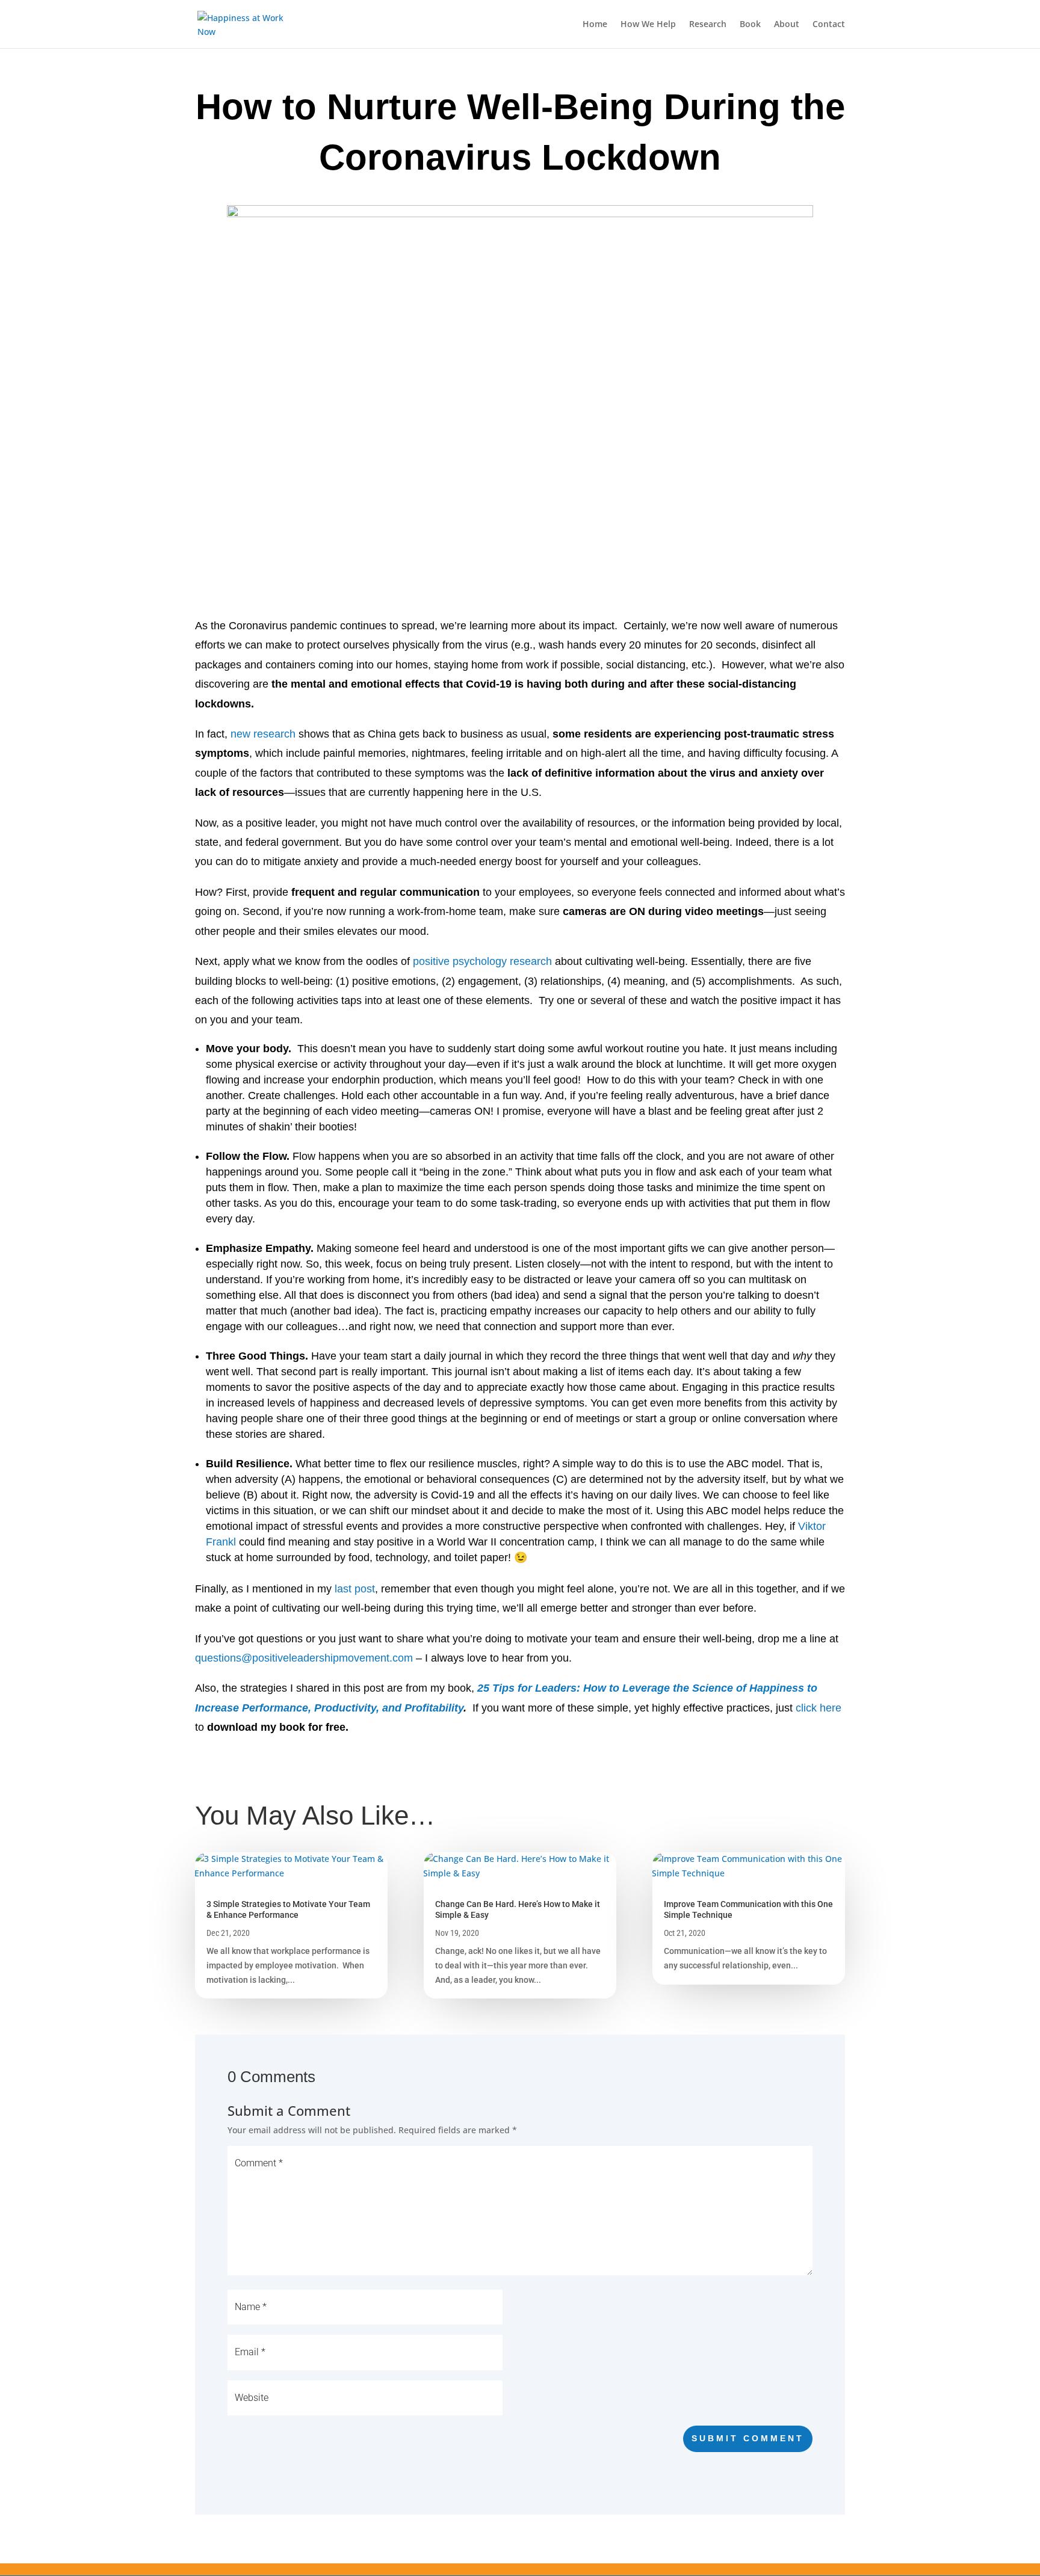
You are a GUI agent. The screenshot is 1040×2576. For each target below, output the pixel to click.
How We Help (648, 25)
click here (819, 1708)
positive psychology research (482, 961)
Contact (829, 25)
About (787, 25)
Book (750, 25)
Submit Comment (748, 2438)
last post (355, 1589)
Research (708, 25)
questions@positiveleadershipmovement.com (304, 1658)
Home (595, 25)
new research (263, 734)
